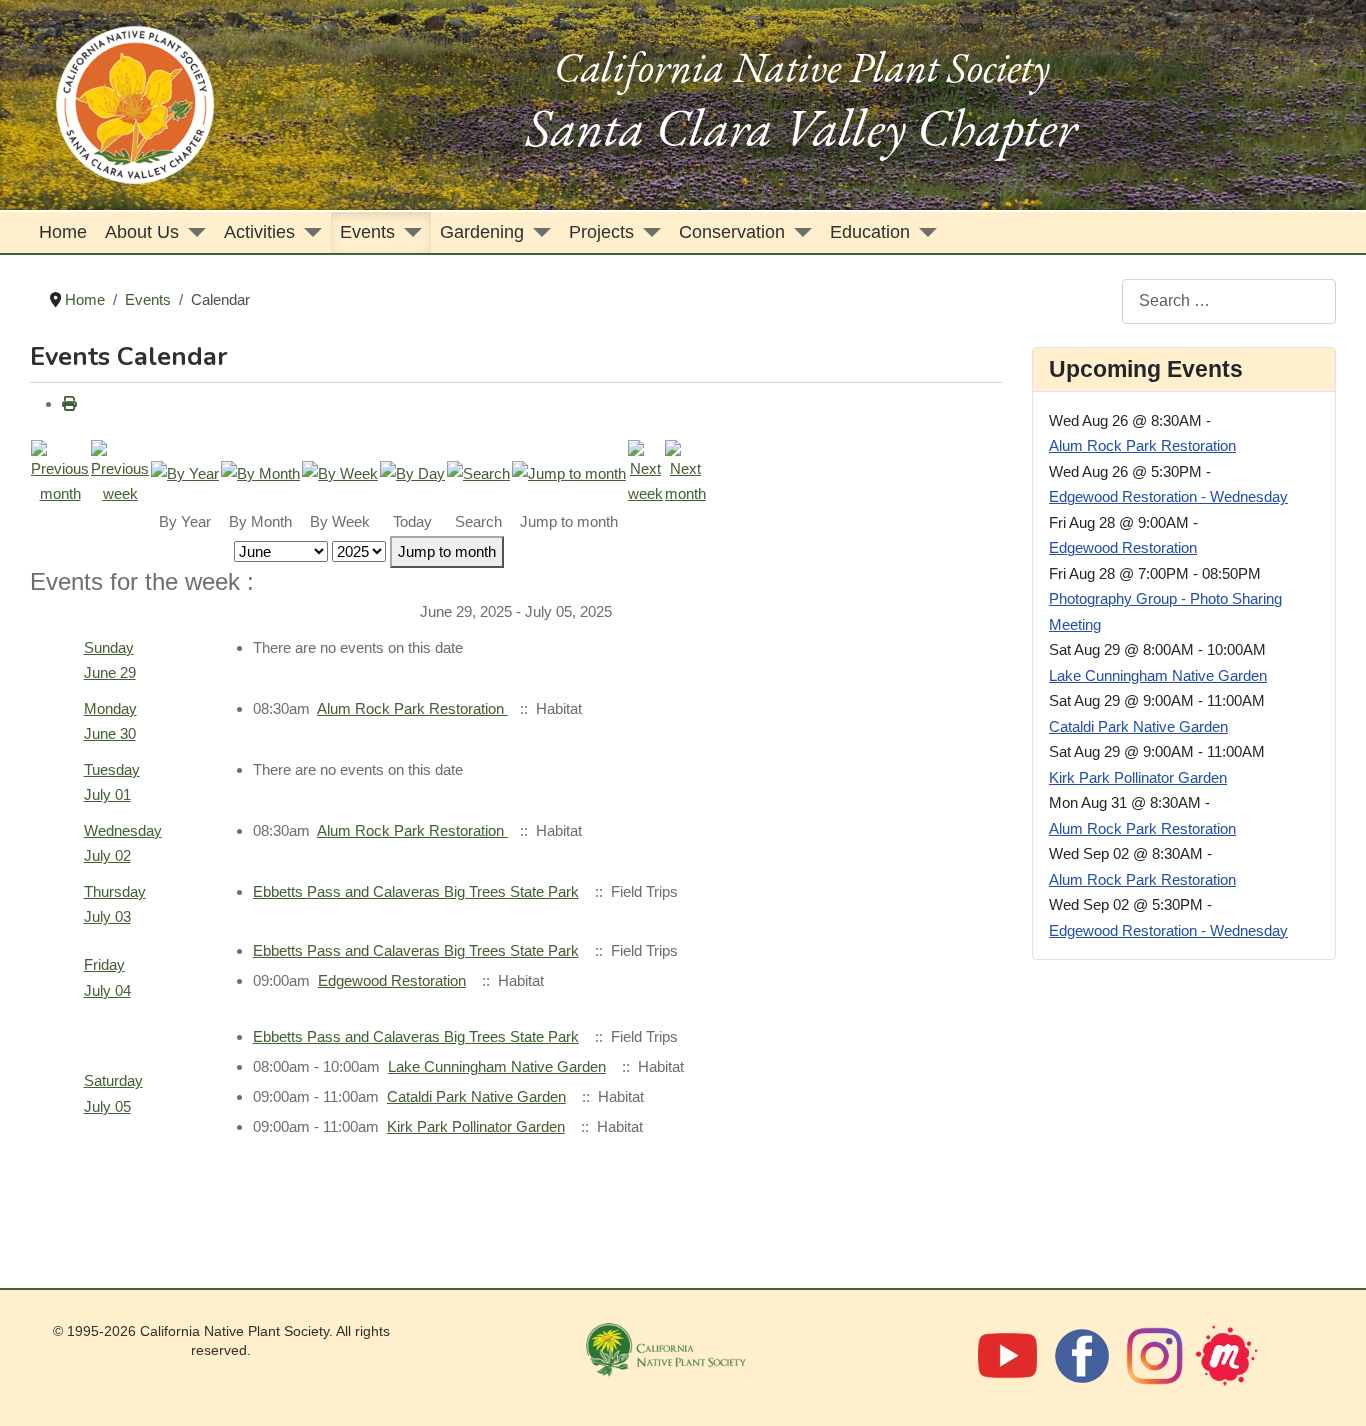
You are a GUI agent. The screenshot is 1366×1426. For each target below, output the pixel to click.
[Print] (69, 403)
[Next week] (645, 471)
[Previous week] (120, 471)
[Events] (408, 232)
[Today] (412, 472)
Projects (601, 232)
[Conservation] (798, 232)
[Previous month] (60, 471)
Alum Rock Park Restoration (412, 708)
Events (367, 232)
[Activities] (308, 232)
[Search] (478, 472)
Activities (259, 232)
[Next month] (685, 471)
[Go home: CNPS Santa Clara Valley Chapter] (135, 103)
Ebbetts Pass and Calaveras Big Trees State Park (416, 891)
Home (63, 232)
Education (870, 232)
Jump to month (447, 551)
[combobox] (1229, 301)
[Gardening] (537, 232)
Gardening (482, 232)
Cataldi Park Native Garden (476, 1096)
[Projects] (647, 232)
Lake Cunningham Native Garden (497, 1066)
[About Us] (192, 232)
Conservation (732, 232)
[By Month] (260, 472)
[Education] (923, 232)
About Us (142, 232)
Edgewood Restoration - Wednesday (1168, 496)
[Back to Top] (1330, 1387)
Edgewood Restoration (392, 980)
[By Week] (340, 472)
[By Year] (185, 472)
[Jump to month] (569, 472)
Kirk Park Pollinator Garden (476, 1126)
